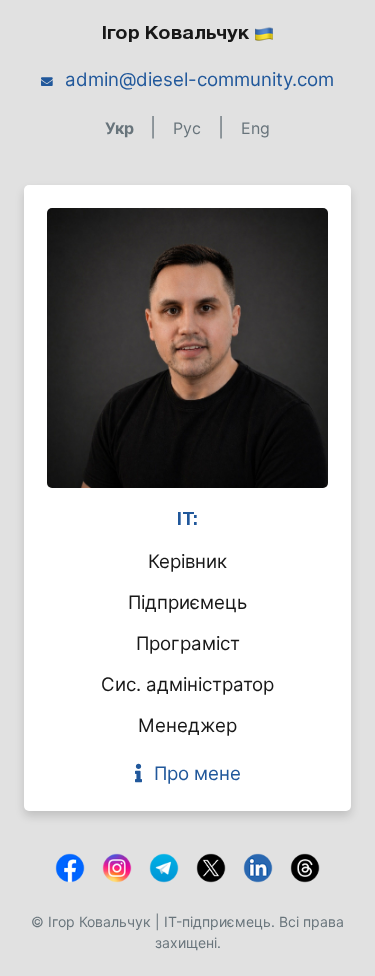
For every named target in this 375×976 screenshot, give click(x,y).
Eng (255, 128)
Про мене (197, 773)
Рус (189, 128)
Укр (121, 128)
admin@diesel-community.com (199, 79)
